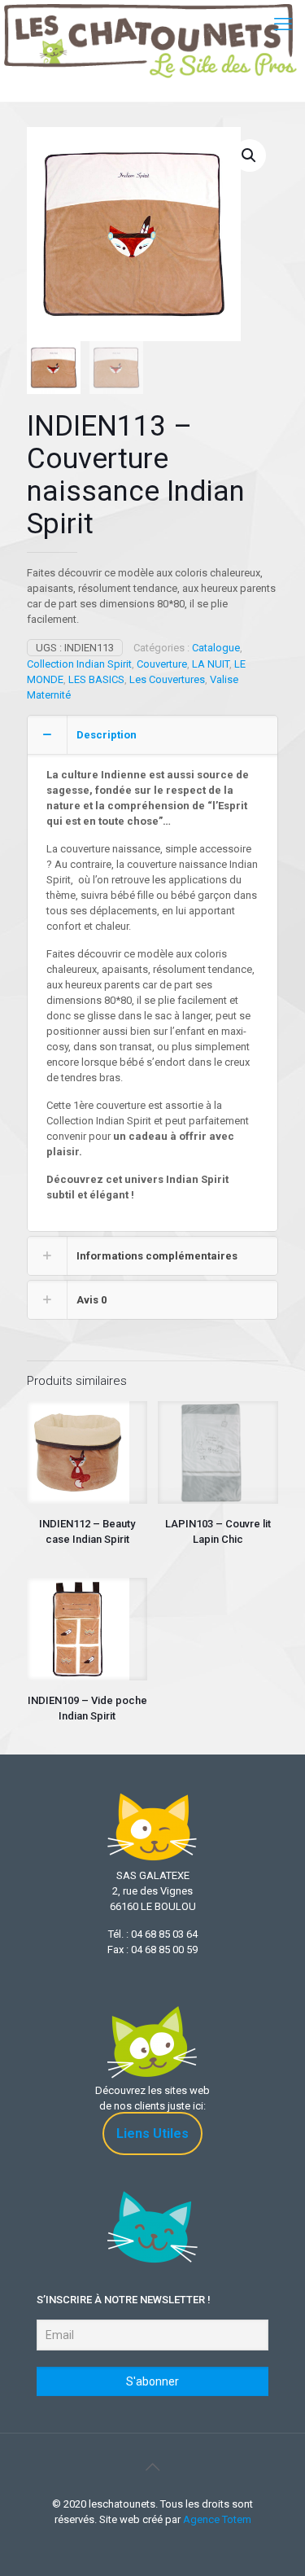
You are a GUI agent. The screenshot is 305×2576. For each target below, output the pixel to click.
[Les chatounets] (150, 24)
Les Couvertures (167, 679)
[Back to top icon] (153, 2467)
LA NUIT (211, 664)
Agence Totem (217, 2519)
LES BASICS (96, 679)
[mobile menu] (283, 24)
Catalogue (216, 648)
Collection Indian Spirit (79, 664)
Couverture (162, 664)
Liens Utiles (152, 2134)
